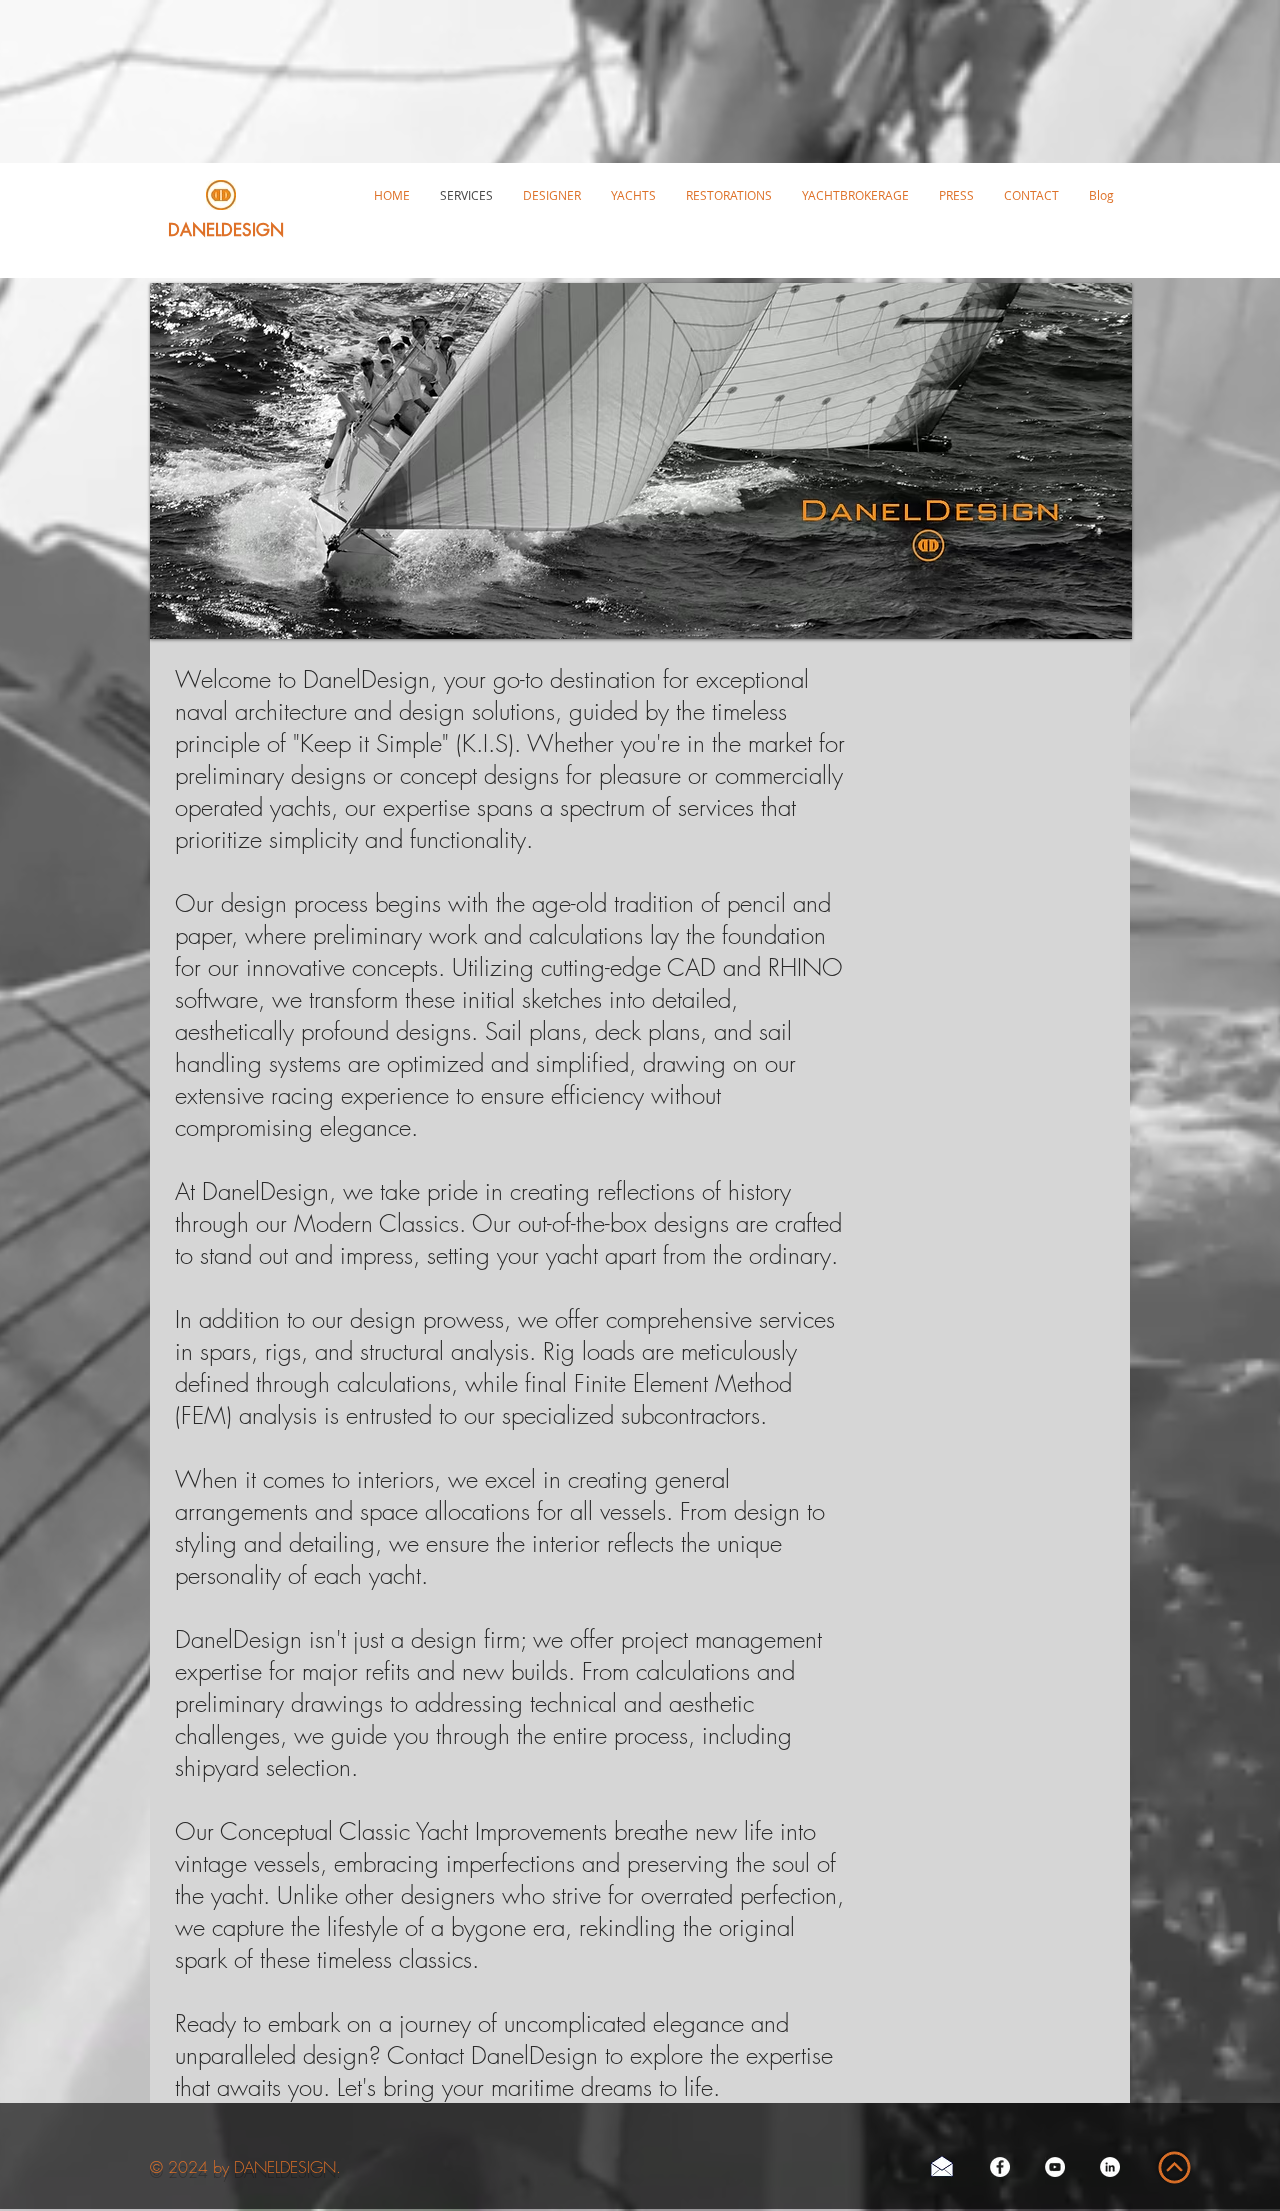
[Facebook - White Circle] (1000, 2167)
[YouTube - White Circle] (1055, 2167)
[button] (633, 195)
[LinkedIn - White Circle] (1110, 2167)
